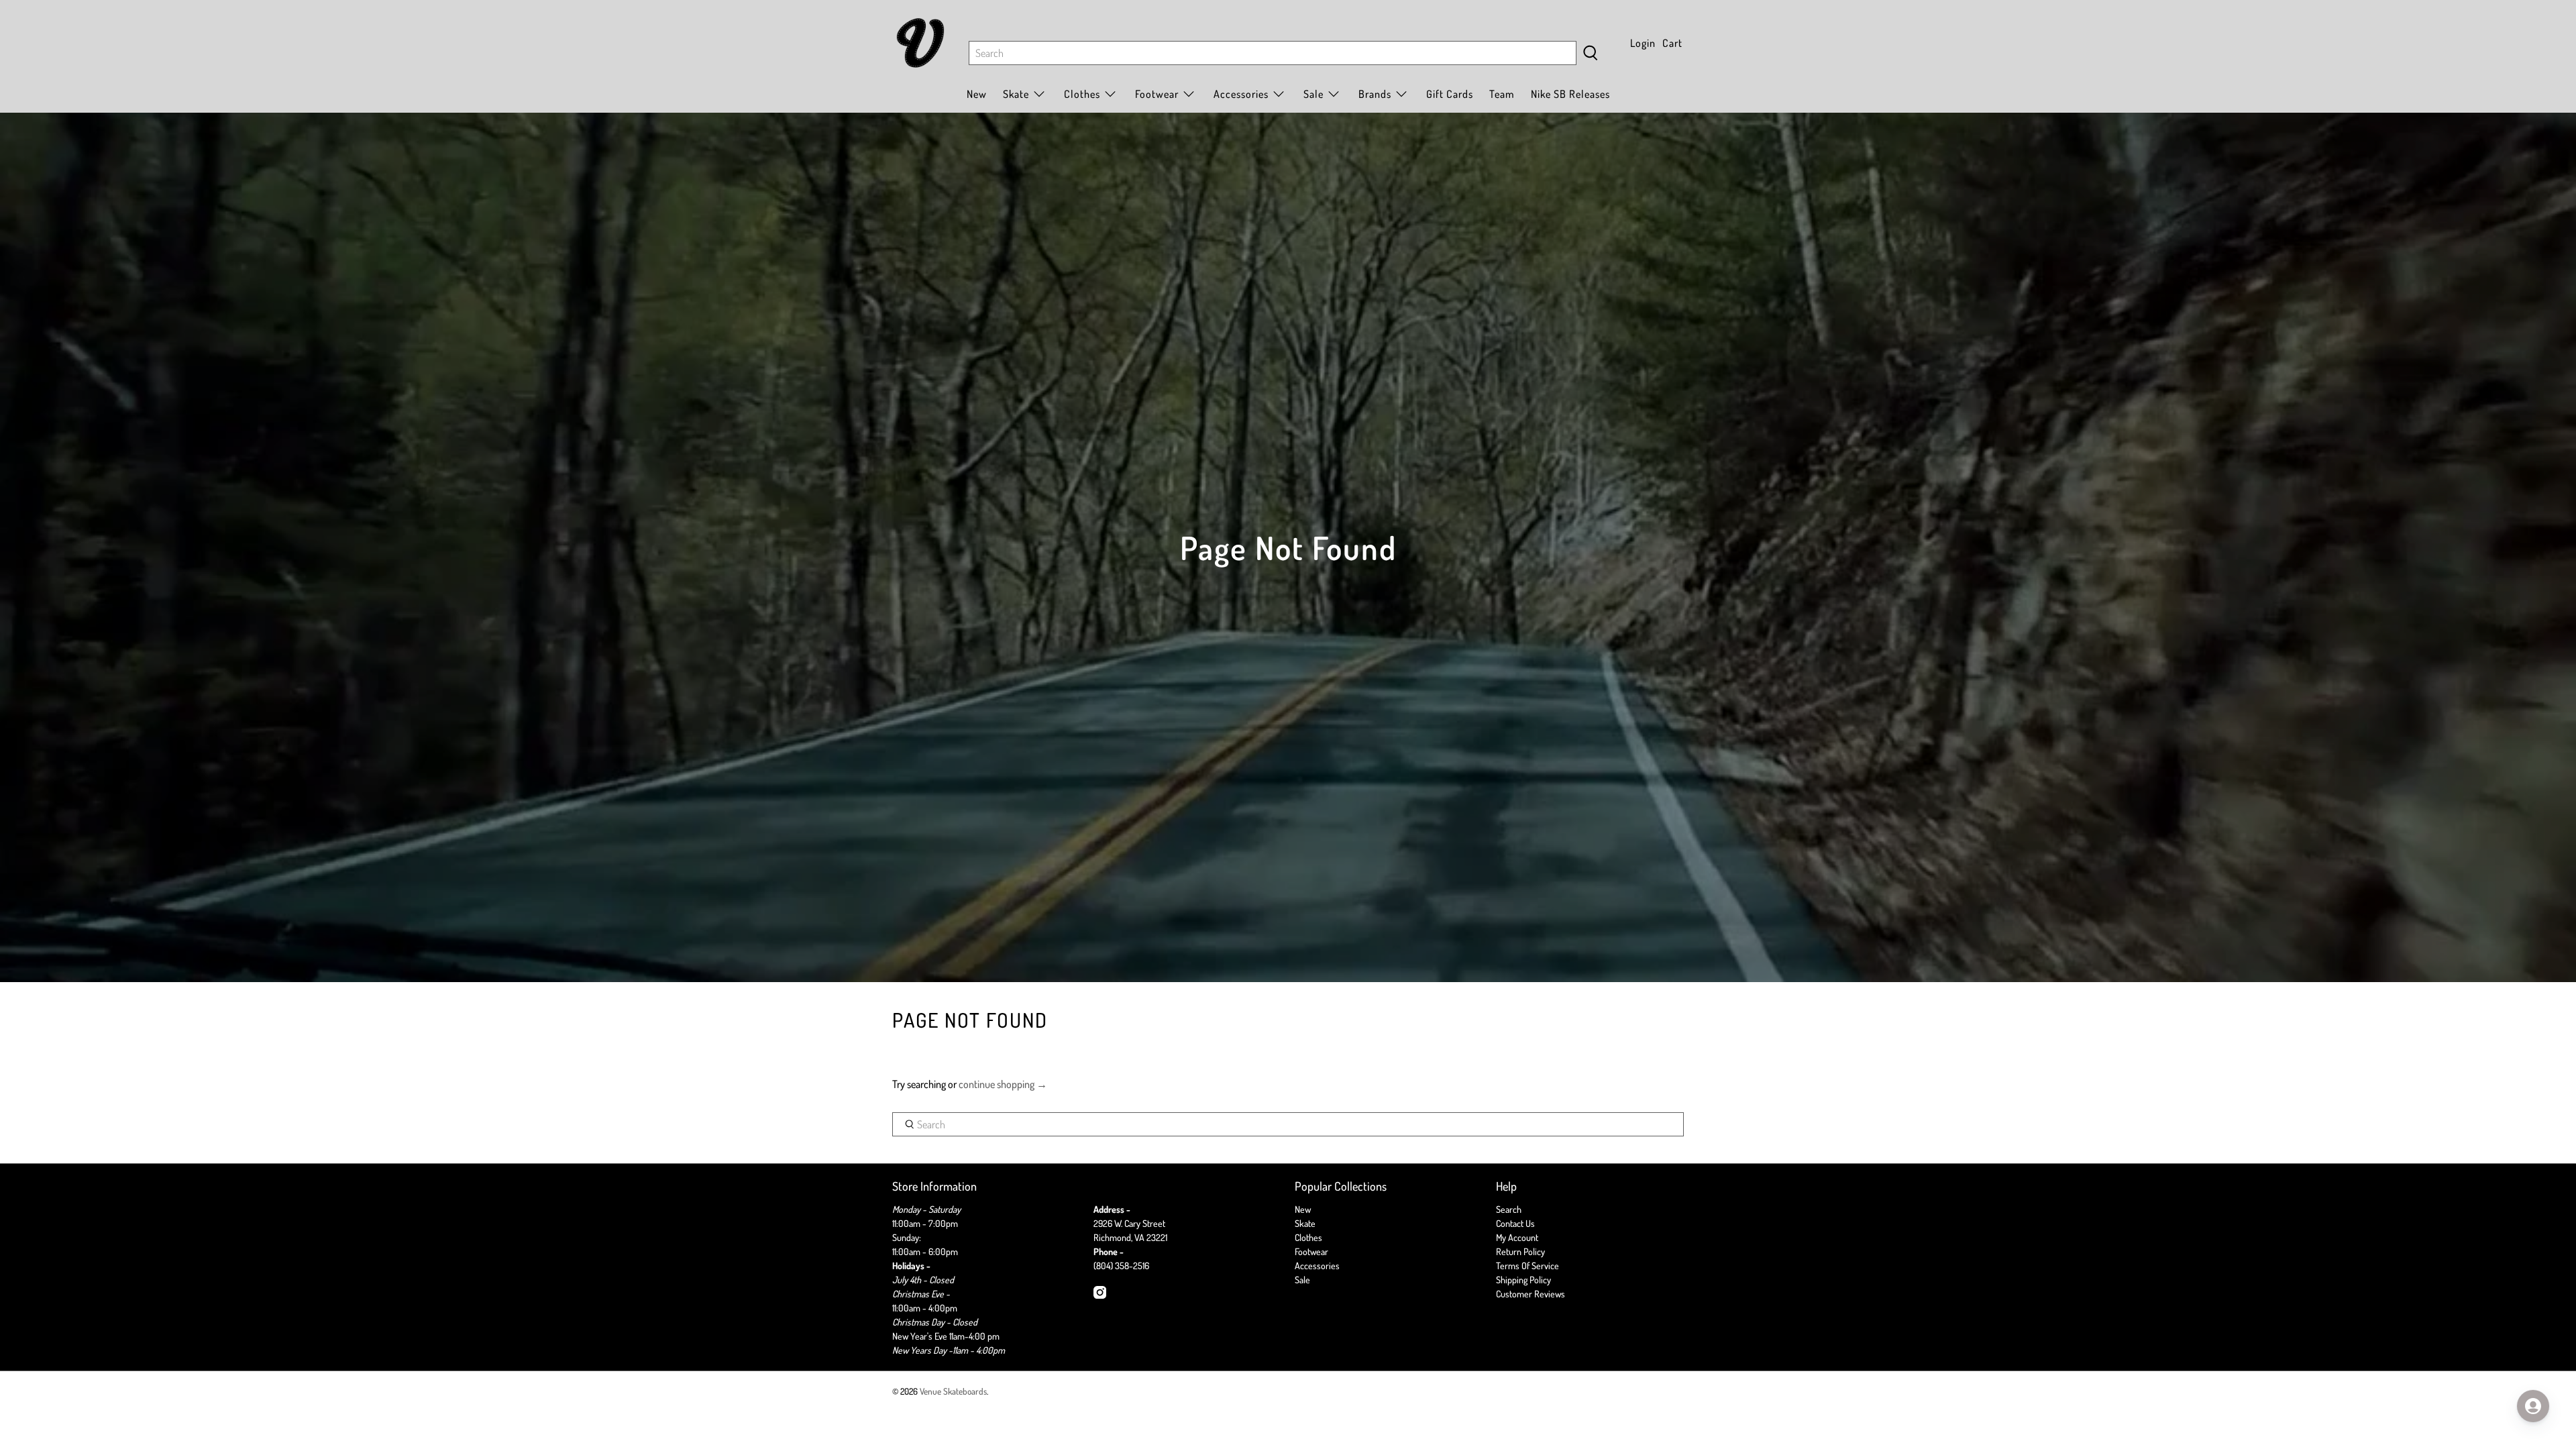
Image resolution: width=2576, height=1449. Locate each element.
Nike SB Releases (1570, 94)
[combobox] (1273, 53)
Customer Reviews (1531, 1294)
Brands (1375, 94)
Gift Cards (1450, 94)
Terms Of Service (1527, 1266)
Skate (1305, 1223)
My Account (1517, 1237)
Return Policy (1520, 1251)
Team (1502, 94)
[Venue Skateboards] (920, 43)
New (977, 94)
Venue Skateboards (953, 1391)
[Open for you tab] (2533, 1406)
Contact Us (1515, 1223)
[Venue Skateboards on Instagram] (1100, 1295)
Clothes (1308, 1237)
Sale (1313, 94)
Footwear (1311, 1251)
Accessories (1241, 94)
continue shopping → (1003, 1084)
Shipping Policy (1523, 1280)
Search (1509, 1209)
